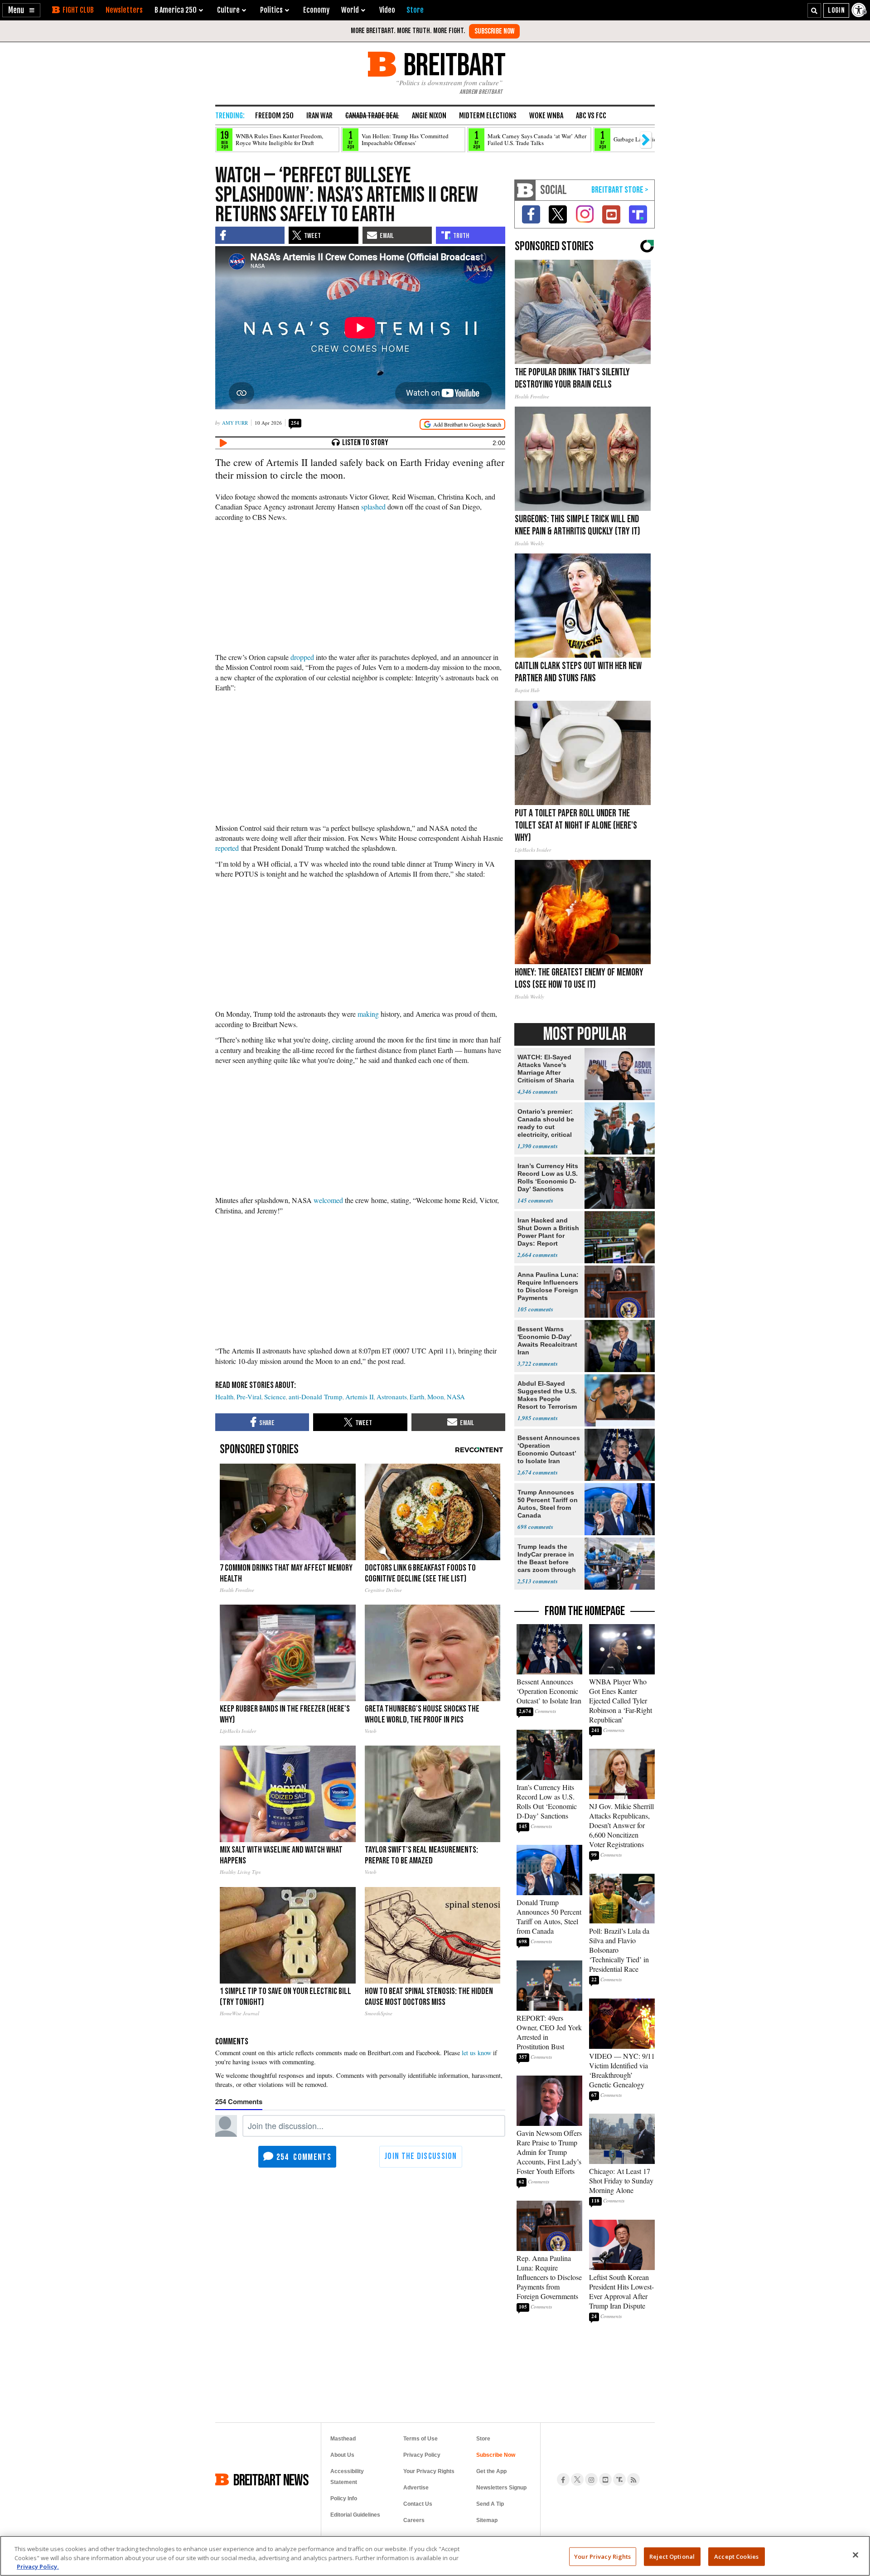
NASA (456, 1397)
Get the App (491, 2471)
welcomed (328, 1200)
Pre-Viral (249, 1397)
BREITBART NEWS (271, 2479)
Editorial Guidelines (355, 2515)
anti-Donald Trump (316, 1397)
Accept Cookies (736, 2556)
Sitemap (487, 2520)
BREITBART (453, 64)
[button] (21, 10)
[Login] (836, 10)
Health (225, 1397)
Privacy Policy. (38, 2566)
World (350, 10)
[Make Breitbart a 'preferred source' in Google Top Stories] (462, 424)
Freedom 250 (274, 116)
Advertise (416, 2488)
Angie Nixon (429, 116)
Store (483, 2439)
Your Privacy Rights (602, 2556)
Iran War (319, 116)
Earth (417, 1397)
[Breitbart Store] (415, 10)
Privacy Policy (422, 2455)
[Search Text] (814, 10)
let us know (476, 2053)
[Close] (855, 2555)
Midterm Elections (488, 116)
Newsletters (124, 10)
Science (275, 1397)
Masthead (343, 2439)
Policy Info (344, 2498)
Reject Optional (672, 2556)
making (368, 1014)
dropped (302, 657)
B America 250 (176, 10)
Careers (414, 2520)
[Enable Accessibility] (860, 10)
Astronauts (392, 1397)
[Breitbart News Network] (525, 190)
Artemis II (360, 1397)
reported (227, 848)
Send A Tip (490, 2504)
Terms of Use (420, 2439)
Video (387, 10)
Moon (436, 1397)
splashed (373, 507)
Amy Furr (235, 423)
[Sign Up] (494, 31)
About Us (342, 2455)
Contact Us (418, 2504)
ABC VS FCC (591, 116)
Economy (316, 10)
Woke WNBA (546, 116)
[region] (435, 2556)
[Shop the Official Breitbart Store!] (620, 190)
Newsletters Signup (501, 2488)
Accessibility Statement (347, 2477)
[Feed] (633, 2479)
